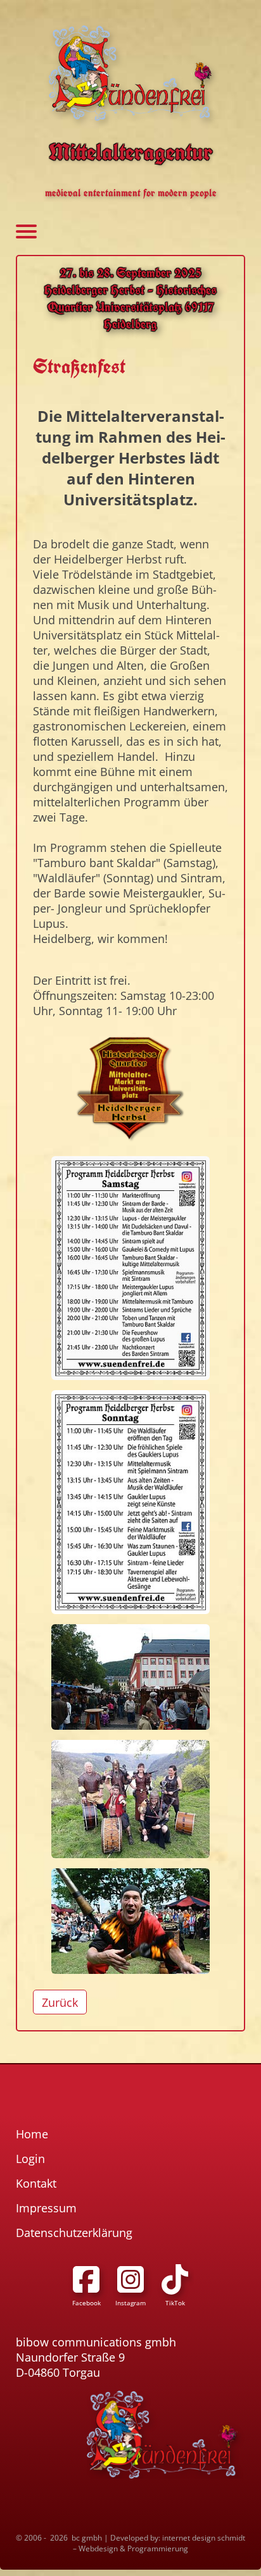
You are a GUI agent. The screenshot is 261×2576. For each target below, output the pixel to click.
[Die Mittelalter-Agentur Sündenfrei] (130, 73)
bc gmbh (87, 2538)
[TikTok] (175, 2279)
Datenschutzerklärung (74, 2233)
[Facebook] (86, 2279)
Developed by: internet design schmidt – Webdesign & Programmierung (159, 2543)
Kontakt (36, 2183)
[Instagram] (130, 2279)
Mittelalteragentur (131, 152)
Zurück (60, 2002)
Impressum (46, 2208)
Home (32, 2134)
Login (30, 2159)
